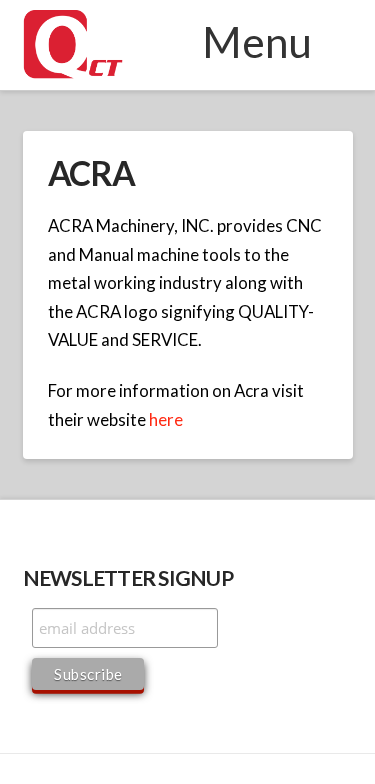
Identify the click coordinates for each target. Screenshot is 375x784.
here (166, 419)
